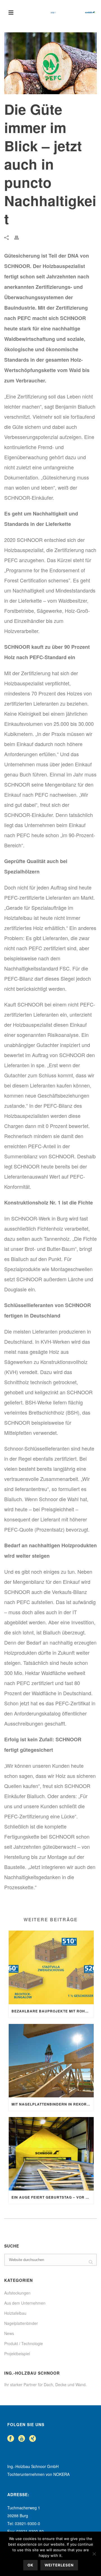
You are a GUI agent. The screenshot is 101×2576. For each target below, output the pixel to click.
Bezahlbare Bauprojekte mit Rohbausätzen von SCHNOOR (53, 2011)
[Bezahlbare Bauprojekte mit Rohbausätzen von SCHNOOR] (51, 1967)
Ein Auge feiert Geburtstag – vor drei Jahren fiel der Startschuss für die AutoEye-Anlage (53, 2197)
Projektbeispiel (17, 2354)
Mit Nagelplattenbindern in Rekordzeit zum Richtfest (53, 2104)
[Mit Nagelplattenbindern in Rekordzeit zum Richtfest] (51, 2061)
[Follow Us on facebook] (11, 2439)
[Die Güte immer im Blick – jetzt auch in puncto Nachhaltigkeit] (50, 63)
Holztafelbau (15, 2313)
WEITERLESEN (59, 2565)
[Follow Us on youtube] (22, 2439)
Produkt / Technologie (24, 2343)
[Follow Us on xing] (33, 2439)
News (9, 2333)
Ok (30, 2565)
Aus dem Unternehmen (25, 2303)
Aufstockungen (17, 2293)
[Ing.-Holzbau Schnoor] (73, 13)
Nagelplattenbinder (21, 2323)
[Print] (19, 237)
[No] (94, 2554)
